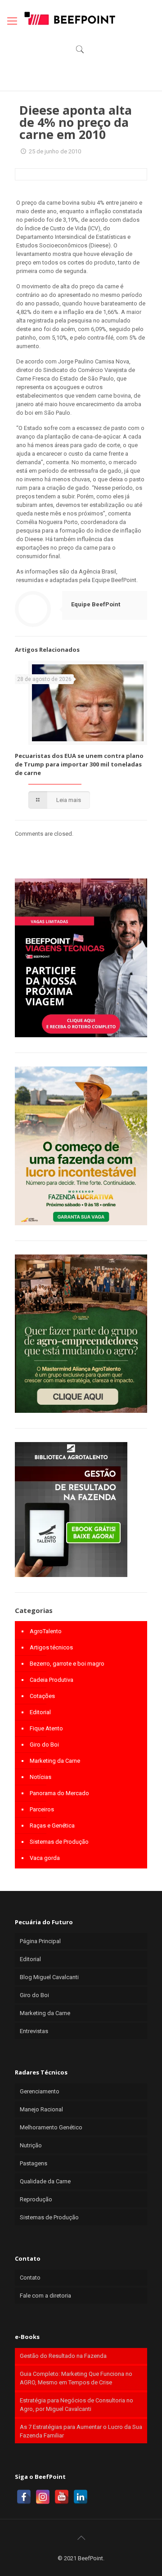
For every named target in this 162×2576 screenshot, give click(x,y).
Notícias (40, 1777)
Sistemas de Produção (59, 1842)
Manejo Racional (41, 2109)
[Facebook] (24, 2497)
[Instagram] (43, 2497)
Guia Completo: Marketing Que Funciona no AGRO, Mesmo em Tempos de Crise (76, 2378)
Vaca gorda (45, 1858)
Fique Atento (46, 1728)
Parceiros (42, 1809)
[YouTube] (62, 2497)
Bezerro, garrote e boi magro (67, 1664)
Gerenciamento (40, 2091)
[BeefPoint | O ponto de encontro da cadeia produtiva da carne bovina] (69, 18)
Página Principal (40, 1941)
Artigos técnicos (51, 1647)
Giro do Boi (44, 1745)
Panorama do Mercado (59, 1793)
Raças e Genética (52, 1826)
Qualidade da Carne (45, 2181)
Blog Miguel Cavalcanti (49, 1977)
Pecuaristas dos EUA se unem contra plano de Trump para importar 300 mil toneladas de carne (79, 764)
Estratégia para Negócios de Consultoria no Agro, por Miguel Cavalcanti (76, 2405)
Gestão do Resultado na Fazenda (63, 2356)
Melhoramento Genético (51, 2127)
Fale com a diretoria (45, 2296)
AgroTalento (46, 1631)
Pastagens (34, 2163)
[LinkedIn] (81, 2497)
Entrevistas (34, 2031)
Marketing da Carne (55, 1761)
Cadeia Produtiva (52, 1680)
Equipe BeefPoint (96, 604)
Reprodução (36, 2199)
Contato (30, 2278)
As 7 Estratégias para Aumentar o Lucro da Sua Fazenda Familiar (81, 2431)
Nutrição (31, 2145)
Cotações (42, 1696)
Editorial (40, 1712)
